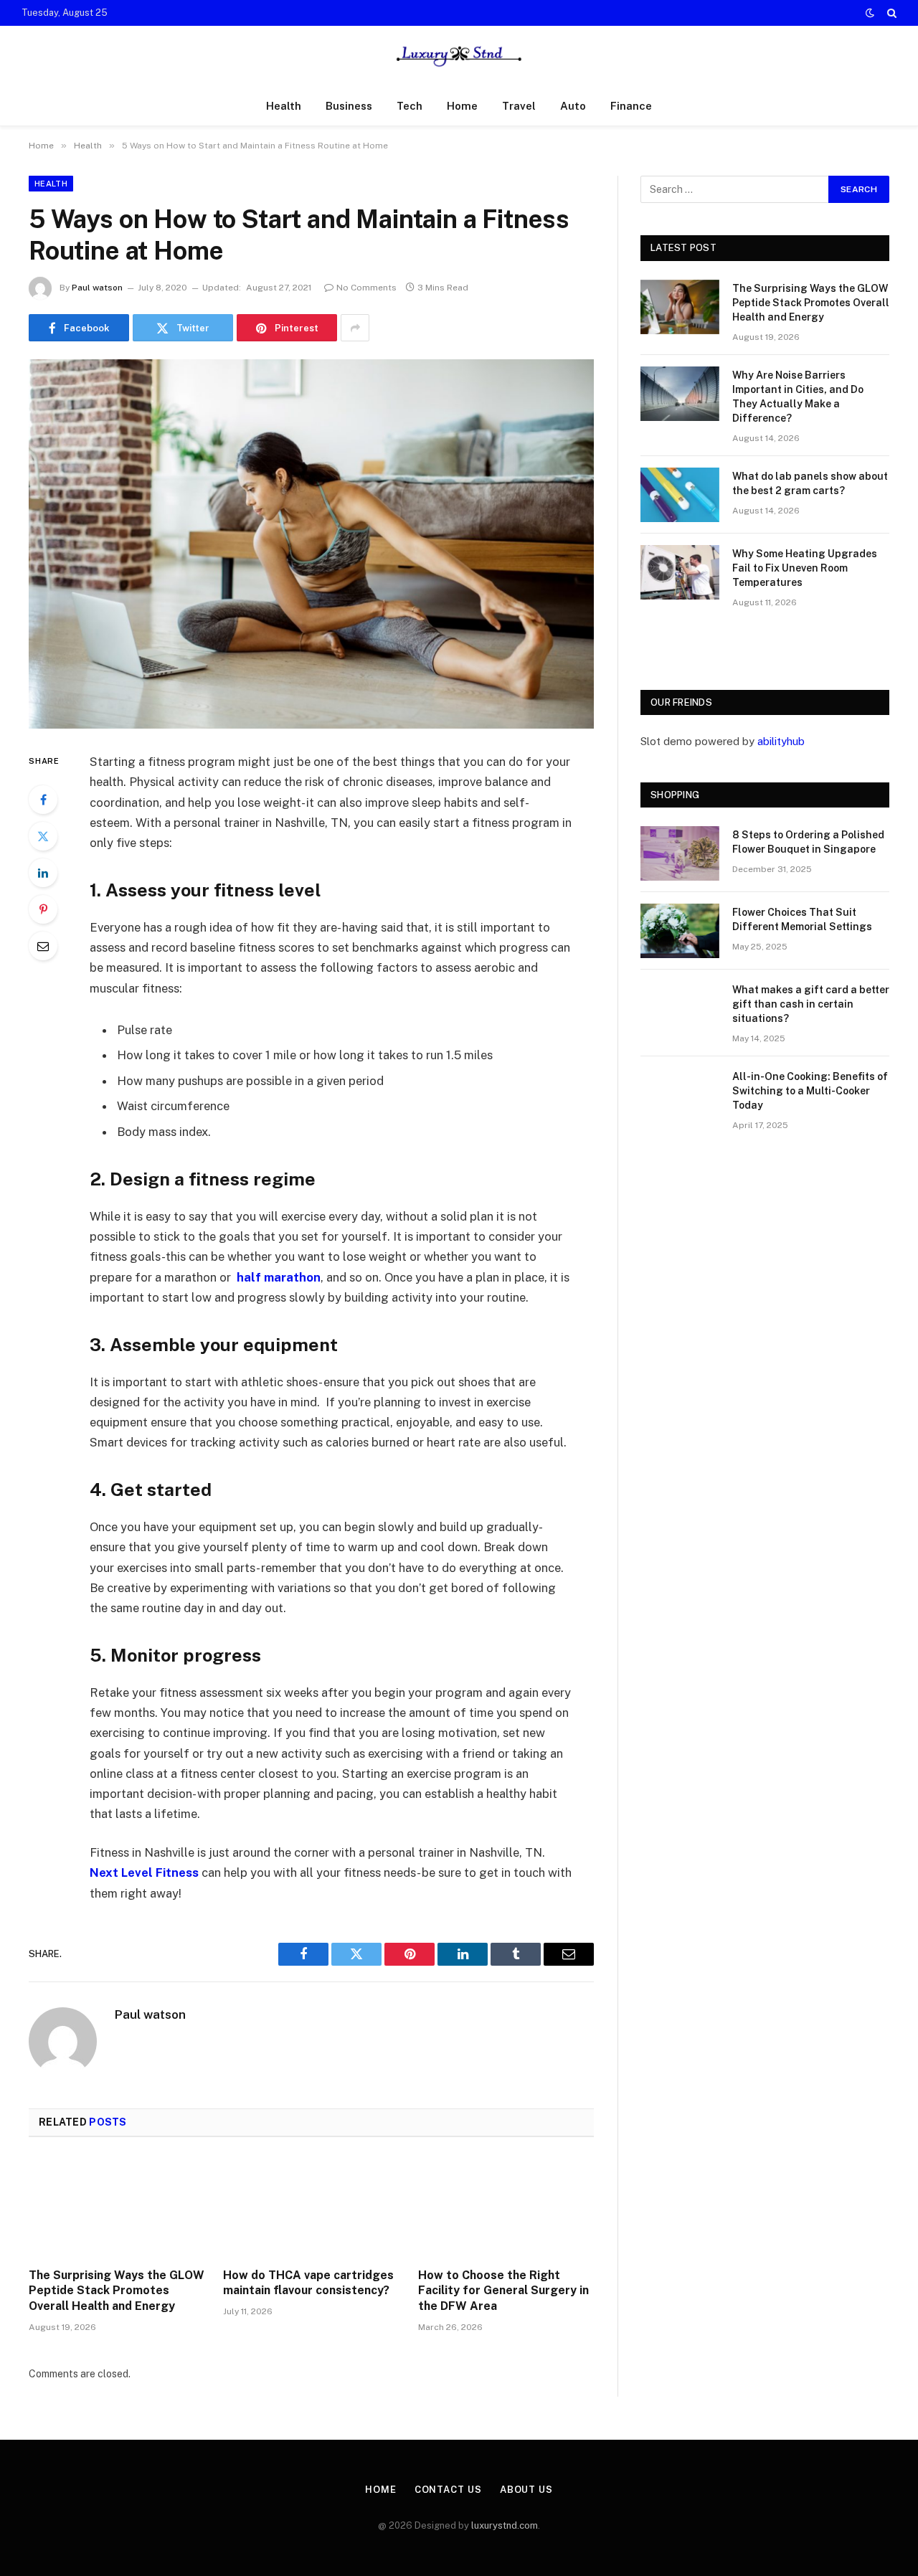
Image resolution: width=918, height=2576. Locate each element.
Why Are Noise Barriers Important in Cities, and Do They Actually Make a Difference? (798, 397)
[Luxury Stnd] (459, 56)
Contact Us (448, 2490)
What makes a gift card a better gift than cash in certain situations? (811, 1004)
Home (462, 106)
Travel (519, 106)
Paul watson (97, 288)
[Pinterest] (43, 909)
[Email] (43, 946)
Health (284, 106)
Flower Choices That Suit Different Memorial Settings (802, 919)
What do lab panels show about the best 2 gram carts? (810, 483)
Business (349, 106)
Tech (410, 106)
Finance (631, 106)
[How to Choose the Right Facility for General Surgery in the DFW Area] (506, 2207)
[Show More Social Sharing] (355, 328)
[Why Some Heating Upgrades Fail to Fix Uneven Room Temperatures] (680, 572)
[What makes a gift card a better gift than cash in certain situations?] (680, 1008)
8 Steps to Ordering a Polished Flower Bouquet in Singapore (808, 842)
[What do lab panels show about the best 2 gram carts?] (680, 495)
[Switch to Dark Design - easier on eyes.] (870, 13)
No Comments (366, 288)
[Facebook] (43, 800)
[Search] (890, 13)
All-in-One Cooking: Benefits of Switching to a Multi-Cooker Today (810, 1091)
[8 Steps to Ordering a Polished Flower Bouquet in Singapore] (680, 853)
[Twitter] (43, 836)
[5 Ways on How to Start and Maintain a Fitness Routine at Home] (311, 544)
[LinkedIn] (43, 873)
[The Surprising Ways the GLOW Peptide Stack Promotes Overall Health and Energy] (117, 2207)
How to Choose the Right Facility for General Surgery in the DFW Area (503, 2291)
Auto (573, 106)
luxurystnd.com (505, 2525)
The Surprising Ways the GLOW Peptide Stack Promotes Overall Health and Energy (117, 2291)
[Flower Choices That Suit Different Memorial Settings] (680, 931)
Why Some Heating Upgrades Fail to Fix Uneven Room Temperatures (805, 568)
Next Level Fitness (144, 1872)
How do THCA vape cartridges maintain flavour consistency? (308, 2283)
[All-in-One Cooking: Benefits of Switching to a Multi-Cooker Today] (680, 1095)
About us (526, 2490)
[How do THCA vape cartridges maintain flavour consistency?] (311, 2207)
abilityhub (781, 741)
